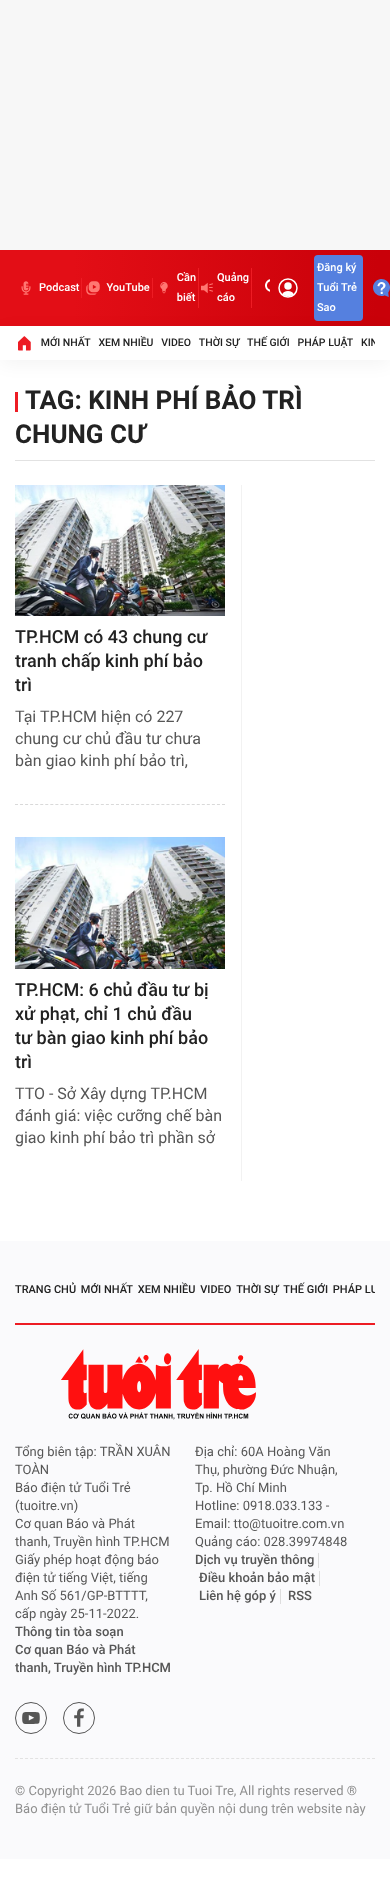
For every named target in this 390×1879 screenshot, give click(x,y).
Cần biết (186, 287)
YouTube (127, 287)
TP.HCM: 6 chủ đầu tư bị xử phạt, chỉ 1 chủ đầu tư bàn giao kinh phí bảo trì (112, 1026)
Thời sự (219, 342)
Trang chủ (45, 1289)
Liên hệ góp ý (237, 1596)
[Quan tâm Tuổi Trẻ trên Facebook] (79, 1718)
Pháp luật (326, 342)
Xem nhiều (125, 342)
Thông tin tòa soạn (69, 1632)
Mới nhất (66, 342)
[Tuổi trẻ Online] (161, 1384)
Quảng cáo (233, 287)
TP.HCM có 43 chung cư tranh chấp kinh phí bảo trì (111, 661)
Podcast (59, 287)
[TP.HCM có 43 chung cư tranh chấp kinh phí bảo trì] (120, 550)
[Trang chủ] (24, 343)
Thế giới (268, 342)
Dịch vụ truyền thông (254, 1560)
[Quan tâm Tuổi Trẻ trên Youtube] (31, 1718)
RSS (300, 1596)
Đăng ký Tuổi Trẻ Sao (337, 287)
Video (176, 342)
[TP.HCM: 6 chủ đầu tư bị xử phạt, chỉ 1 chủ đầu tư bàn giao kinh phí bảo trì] (120, 902)
